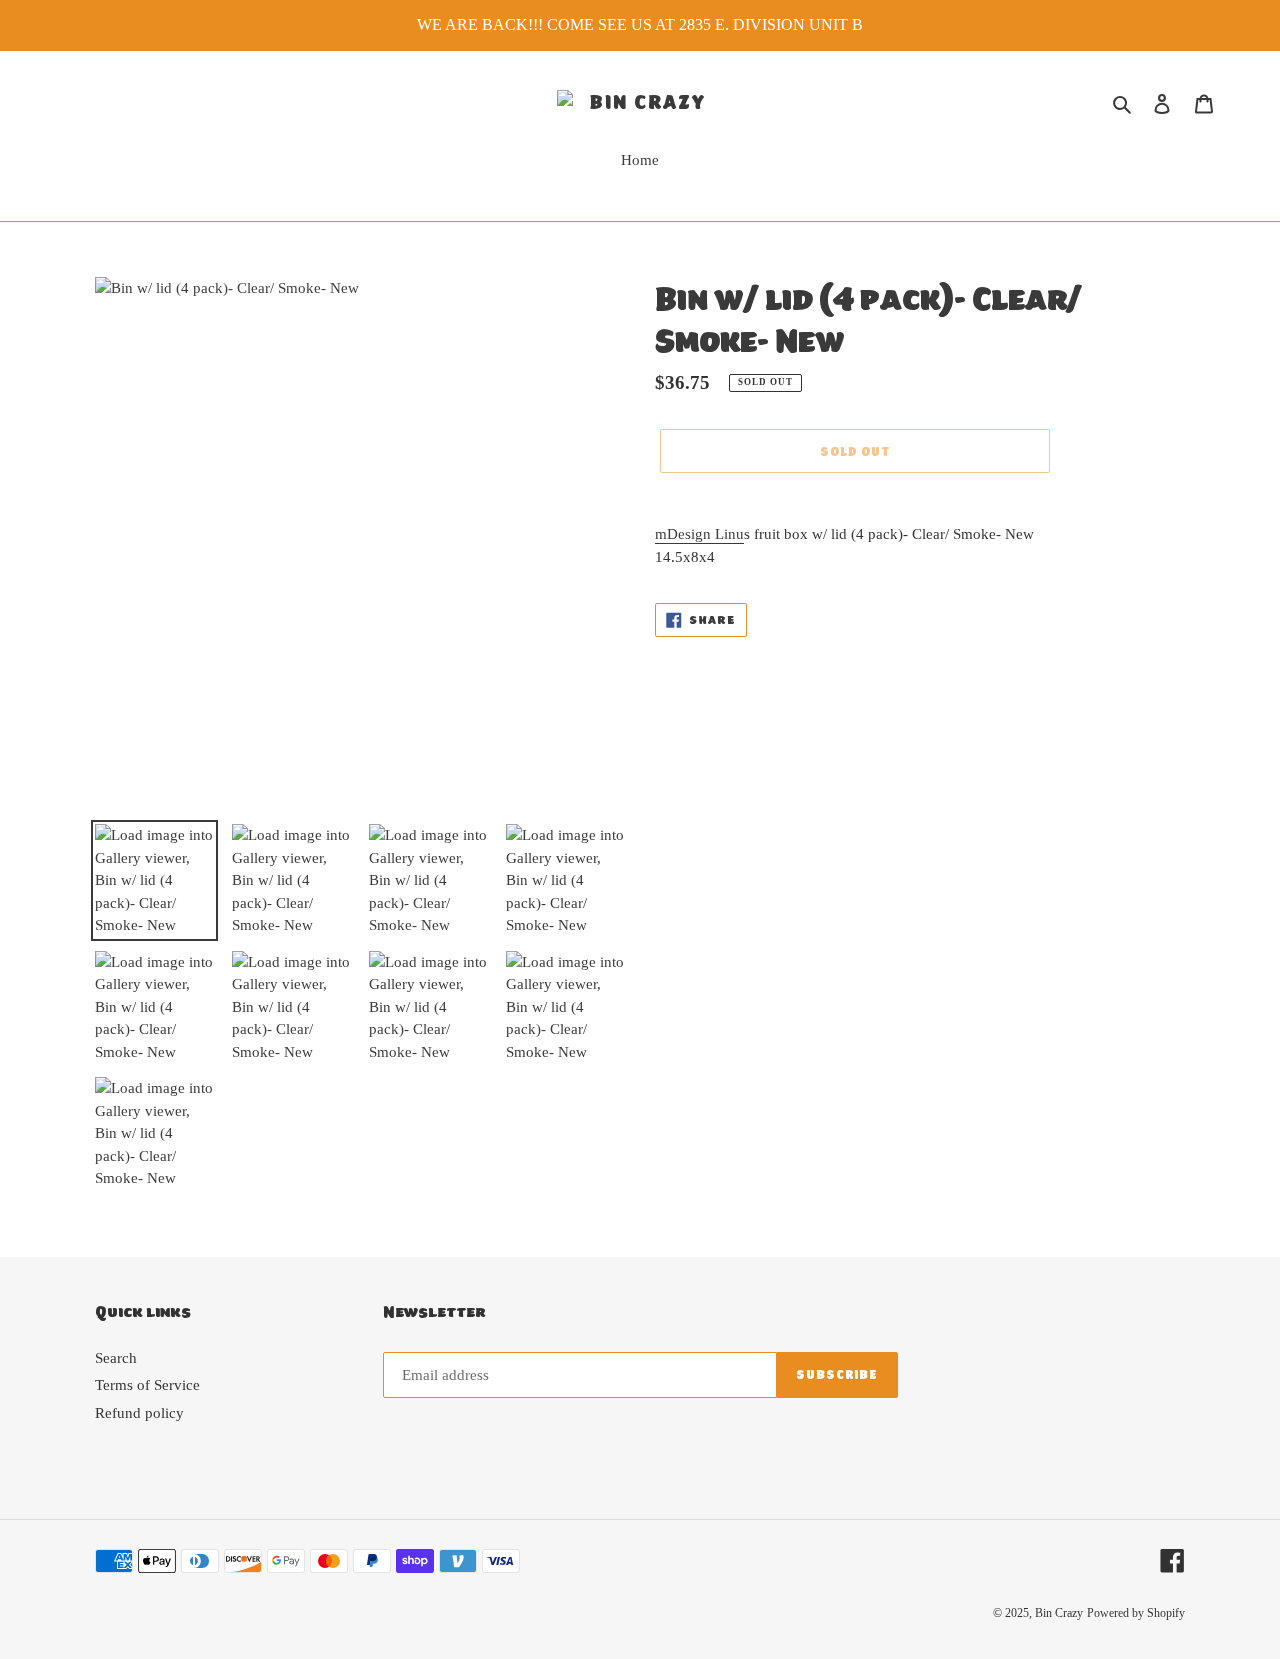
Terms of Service (147, 1385)
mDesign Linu (699, 534)
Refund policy (139, 1413)
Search (116, 1358)
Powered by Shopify (1136, 1613)
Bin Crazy (1059, 1613)
